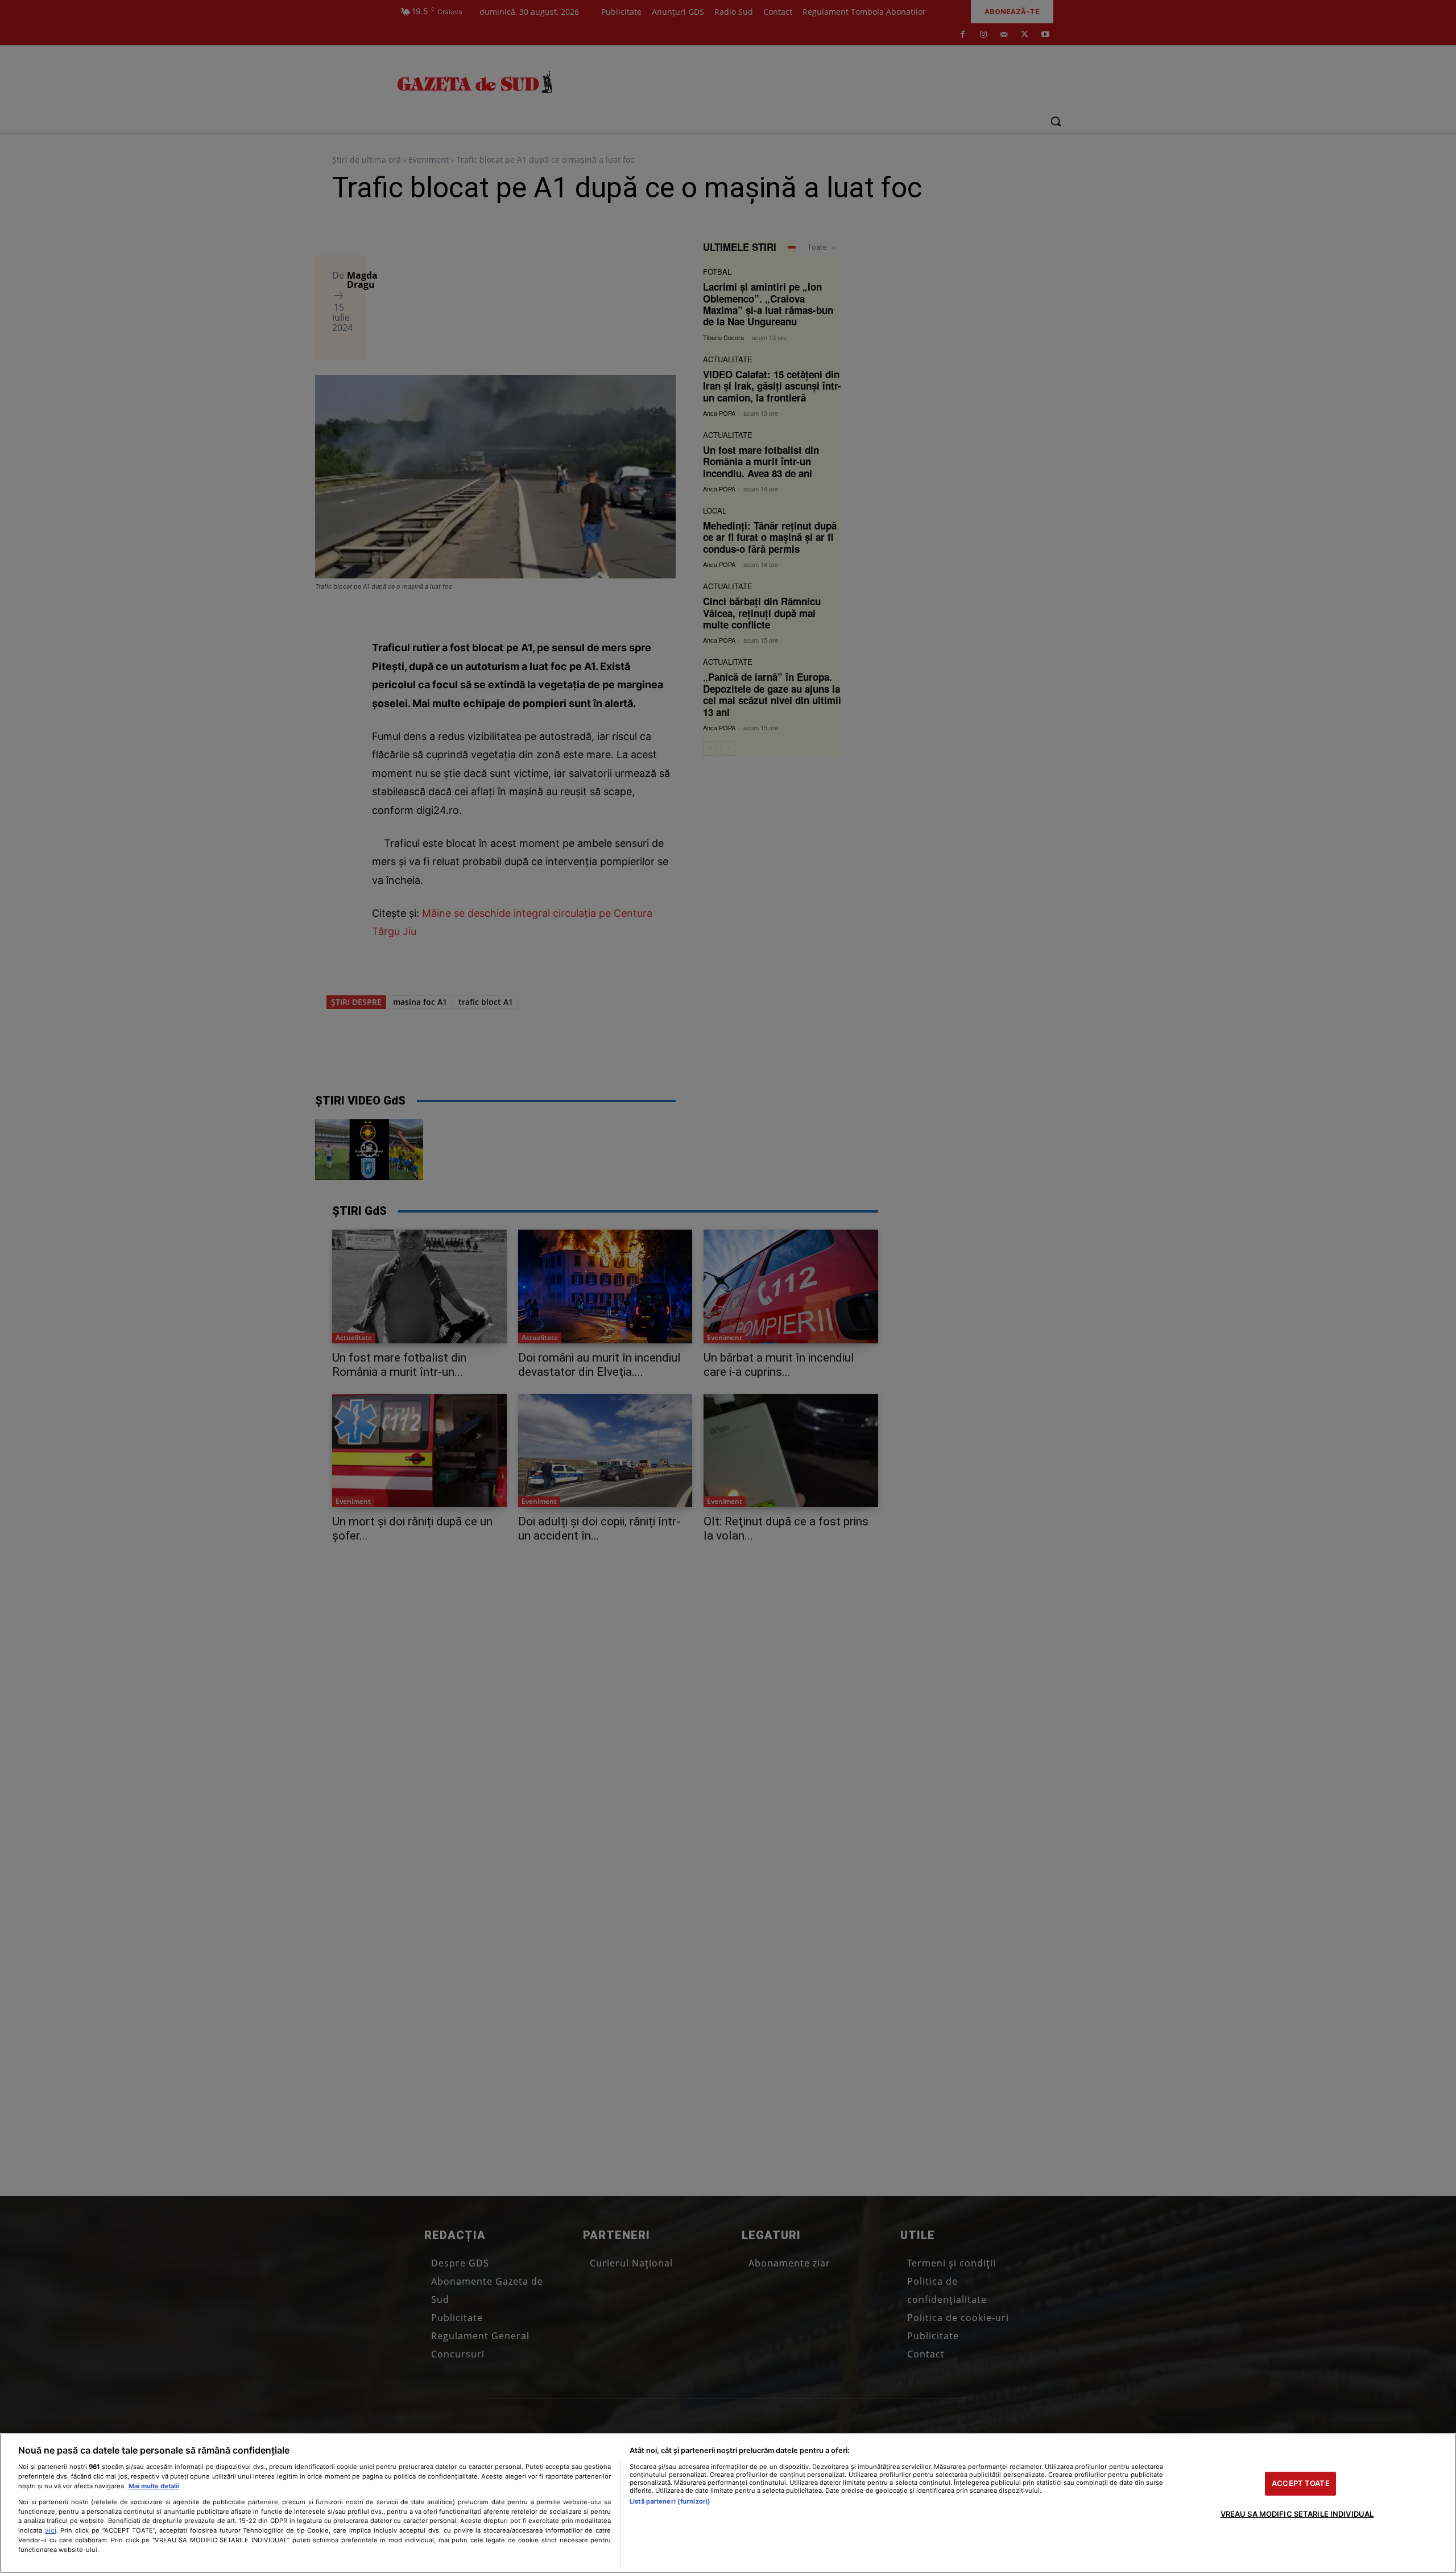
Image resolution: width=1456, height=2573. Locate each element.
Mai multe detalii (154, 2486)
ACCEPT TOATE (1301, 2483)
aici (51, 2530)
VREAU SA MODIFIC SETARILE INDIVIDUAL (1297, 2514)
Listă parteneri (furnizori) (670, 2501)
